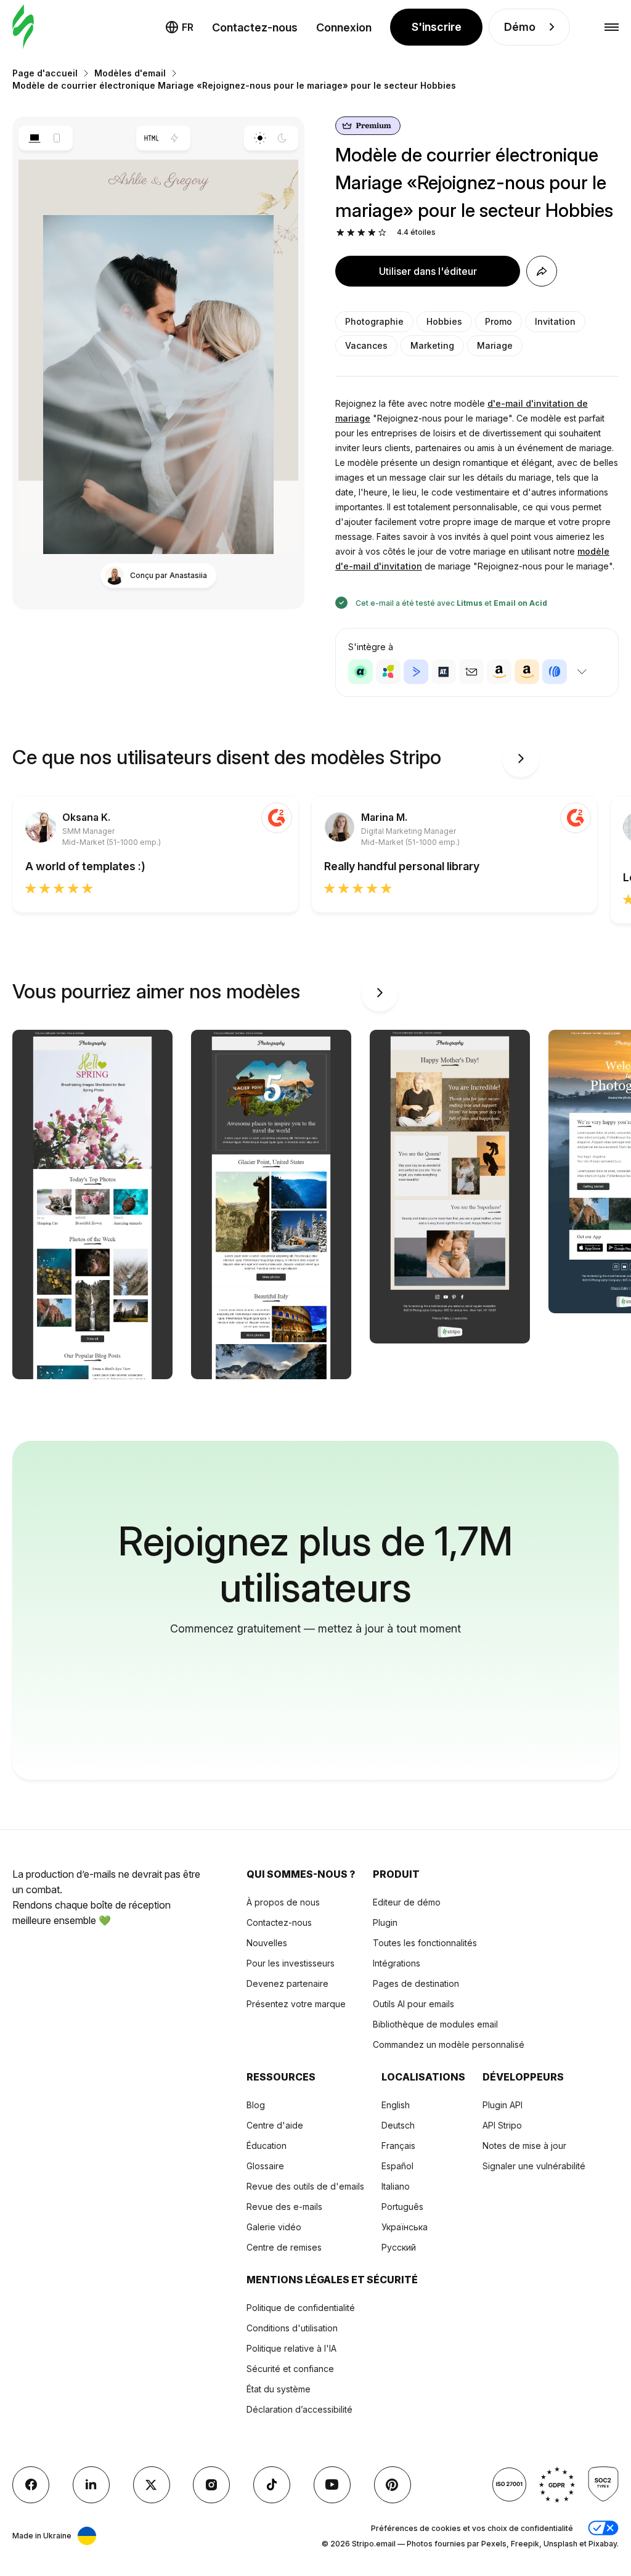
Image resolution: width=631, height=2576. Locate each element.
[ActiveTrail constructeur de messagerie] (444, 672)
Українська (405, 2227)
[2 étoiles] (351, 233)
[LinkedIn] (91, 2485)
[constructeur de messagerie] (23, 27)
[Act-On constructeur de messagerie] (388, 672)
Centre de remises (284, 2247)
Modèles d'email (130, 73)
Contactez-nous (279, 1922)
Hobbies (444, 321)
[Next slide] (521, 759)
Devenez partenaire (287, 1983)
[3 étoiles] (361, 233)
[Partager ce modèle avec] (542, 271)
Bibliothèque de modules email (435, 2024)
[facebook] (31, 2485)
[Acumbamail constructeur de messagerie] (471, 672)
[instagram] (211, 2485)
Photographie (374, 321)
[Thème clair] (260, 138)
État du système (279, 2389)
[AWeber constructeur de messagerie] (555, 672)
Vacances (366, 345)
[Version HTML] (152, 138)
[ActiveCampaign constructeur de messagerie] (416, 672)
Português (402, 2207)
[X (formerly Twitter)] (152, 2485)
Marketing (432, 345)
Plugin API (503, 2105)
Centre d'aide (275, 2125)
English (396, 2105)
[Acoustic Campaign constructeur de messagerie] (360, 672)
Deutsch (398, 2125)
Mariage (495, 345)
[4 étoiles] (372, 233)
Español (397, 2166)
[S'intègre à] (582, 672)
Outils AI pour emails (413, 2004)
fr (188, 27)
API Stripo (502, 2125)
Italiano (396, 2186)
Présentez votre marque (296, 2004)
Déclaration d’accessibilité (299, 2409)
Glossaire (265, 2166)
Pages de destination (416, 1983)
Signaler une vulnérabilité (534, 2166)
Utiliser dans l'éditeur (428, 271)
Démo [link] (520, 27)
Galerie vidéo (274, 2227)
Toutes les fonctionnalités (425, 1943)
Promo (499, 321)
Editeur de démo (407, 1902)
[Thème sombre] (283, 138)
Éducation (267, 2146)
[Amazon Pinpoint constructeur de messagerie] (499, 672)
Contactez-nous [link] (255, 27)
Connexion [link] (344, 27)
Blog (256, 2105)
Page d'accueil (45, 73)
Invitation (555, 321)
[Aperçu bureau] (34, 138)
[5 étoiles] (382, 233)
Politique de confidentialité (301, 2308)
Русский (399, 2247)
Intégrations (397, 1963)
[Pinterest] (393, 2485)
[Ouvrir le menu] (612, 27)
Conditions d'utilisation (292, 2328)
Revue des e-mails (284, 2207)
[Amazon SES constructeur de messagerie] (527, 672)
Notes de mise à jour (524, 2146)
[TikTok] (272, 2485)
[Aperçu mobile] (57, 138)
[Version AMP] (175, 138)
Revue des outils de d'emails (305, 2186)
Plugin (385, 1922)
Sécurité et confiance (290, 2369)
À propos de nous (283, 1902)
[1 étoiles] (340, 233)
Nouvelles (267, 1943)
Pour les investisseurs (291, 1963)
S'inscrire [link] (437, 27)
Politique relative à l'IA (291, 2348)
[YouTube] (332, 2485)
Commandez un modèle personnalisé (449, 2044)
